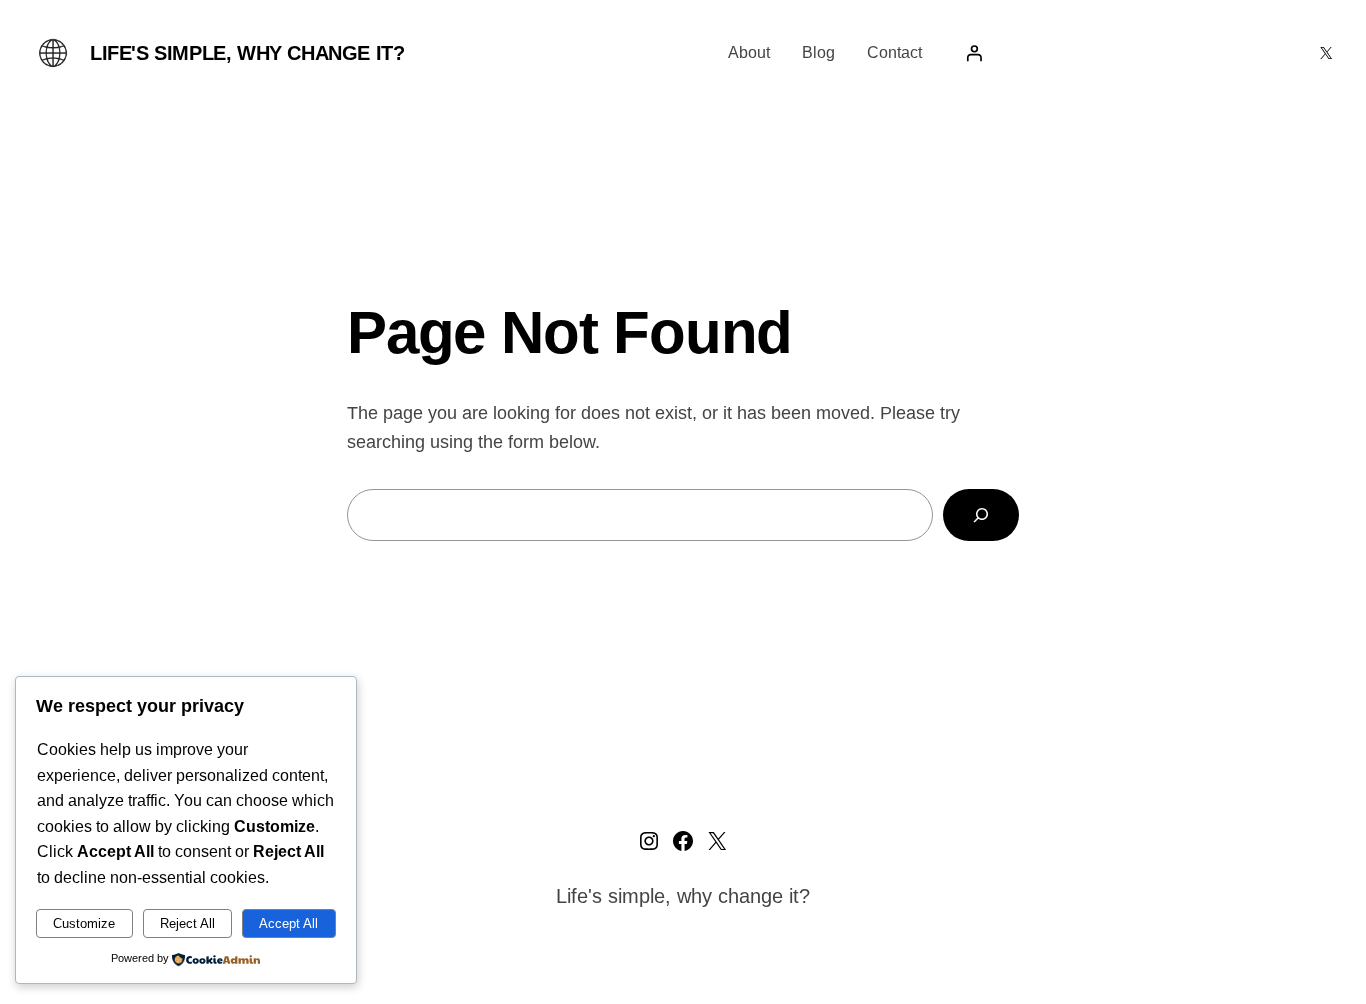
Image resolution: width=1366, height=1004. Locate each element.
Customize (84, 923)
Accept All (288, 923)
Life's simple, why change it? (247, 53)
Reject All (187, 923)
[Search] (981, 515)
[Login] (974, 53)
